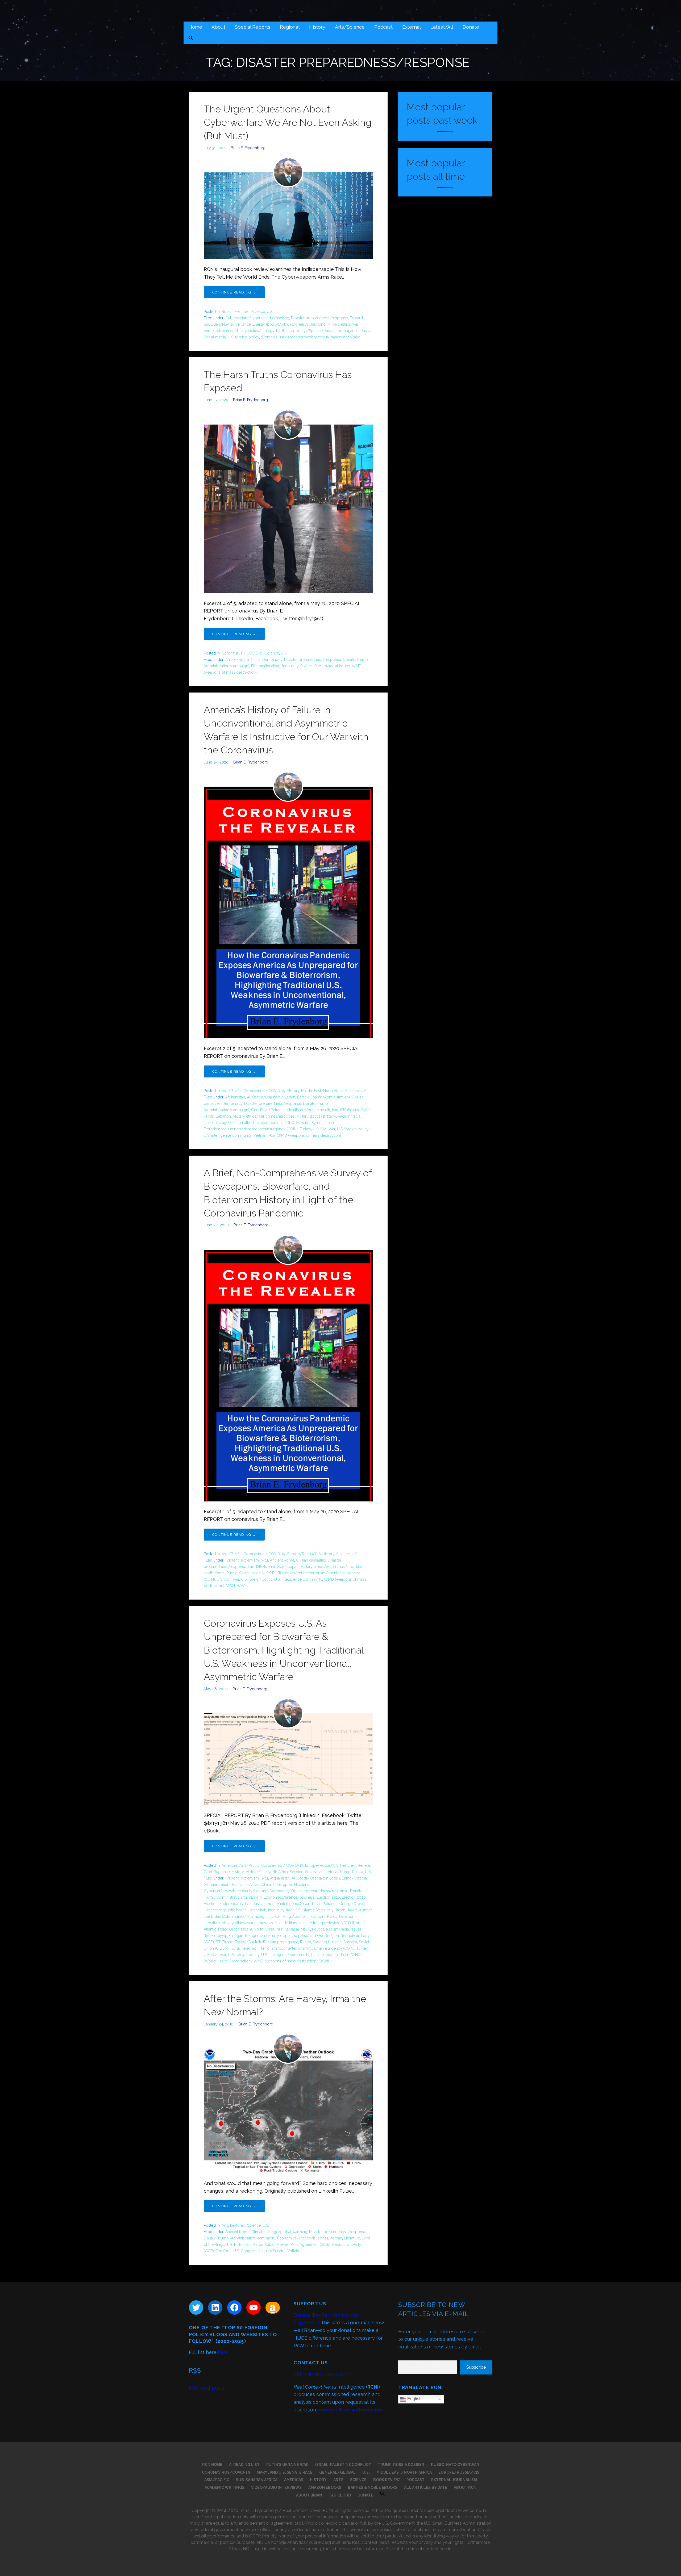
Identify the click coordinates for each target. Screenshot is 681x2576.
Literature (212, 1923)
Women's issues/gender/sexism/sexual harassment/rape (311, 337)
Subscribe (476, 2367)
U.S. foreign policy (243, 337)
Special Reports (253, 27)
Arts (225, 2225)
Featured (242, 312)
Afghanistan (235, 1097)
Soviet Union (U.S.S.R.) (258, 1573)
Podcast (383, 27)
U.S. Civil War (324, 1129)
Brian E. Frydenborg (248, 148)
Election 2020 (354, 1897)
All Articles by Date (426, 2487)
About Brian (309, 2495)
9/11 (264, 1560)
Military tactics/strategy (254, 331)
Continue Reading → (234, 292)
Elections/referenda (221, 1904)
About (218, 27)
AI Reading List (244, 2465)
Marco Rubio (263, 2244)
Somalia (303, 1123)
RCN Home (212, 2465)
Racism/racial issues (332, 666)
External (412, 27)
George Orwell (352, 1904)
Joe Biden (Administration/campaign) (236, 1916)
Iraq (335, 1110)
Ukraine (317, 1955)
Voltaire (294, 2251)
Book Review (387, 2480)
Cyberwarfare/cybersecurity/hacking (257, 318)
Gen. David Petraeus (268, 1110)
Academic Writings (225, 2487)
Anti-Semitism (237, 660)
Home (195, 27)
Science (258, 312)
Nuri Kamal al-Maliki (293, 1929)
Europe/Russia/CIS (304, 1554)
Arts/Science (350, 27)
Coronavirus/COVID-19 (226, 2472)
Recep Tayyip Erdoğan (223, 1936)
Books (227, 312)
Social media (215, 337)
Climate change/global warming (279, 2232)
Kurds (209, 1116)
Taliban (328, 1123)
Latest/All (442, 27)
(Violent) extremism (242, 1560)
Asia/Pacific (232, 1091)
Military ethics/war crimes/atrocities (264, 1116)
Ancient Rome (282, 1560)
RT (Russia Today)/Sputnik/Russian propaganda (317, 331)
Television (250, 1948)
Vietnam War (264, 1135)
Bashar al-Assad (246, 1885)
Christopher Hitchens (291, 1885)
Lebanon (223, 1116)
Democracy (272, 660)
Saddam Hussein (327, 1942)
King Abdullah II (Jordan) (304, 1916)
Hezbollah (257, 1910)
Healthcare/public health (309, 1110)
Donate (471, 27)
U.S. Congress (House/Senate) (259, 2251)
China (256, 660)
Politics (306, 666)
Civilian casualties (311, 1560)
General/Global (337, 2472)
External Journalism (454, 2480)
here (223, 2352)
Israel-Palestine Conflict (343, 2465)
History (317, 27)
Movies (333, 1923)
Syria (316, 1123)
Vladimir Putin (337, 1955)
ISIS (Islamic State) (355, 1110)
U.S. (270, 312)
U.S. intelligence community (228, 1135)
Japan (293, 1567)
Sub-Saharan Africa (321, 1872)
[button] (191, 39)
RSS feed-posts (207, 2388)
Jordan (275, 1916)
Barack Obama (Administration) (323, 1097)
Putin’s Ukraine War (287, 2465)
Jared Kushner (359, 1910)
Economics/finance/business (289, 1897)
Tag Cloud (340, 2495)
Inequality (290, 666)
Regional (290, 27)
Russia (366, 331)
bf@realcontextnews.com (323, 2374)
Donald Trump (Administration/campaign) (240, 2238)
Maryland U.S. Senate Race (285, 2472)
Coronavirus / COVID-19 (243, 653)
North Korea (214, 1573)
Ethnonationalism (266, 666)
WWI (231, 1586)
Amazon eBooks (325, 2487)
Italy (330, 1910)
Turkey (305, 1129)
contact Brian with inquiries (351, 2410)
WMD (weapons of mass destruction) (309, 1135)
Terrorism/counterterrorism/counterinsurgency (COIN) (251, 1129)
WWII (242, 1586)
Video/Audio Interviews (276, 2487)
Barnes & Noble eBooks (373, 2487)
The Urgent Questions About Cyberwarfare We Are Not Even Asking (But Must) (288, 122)
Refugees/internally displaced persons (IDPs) (255, 1123)
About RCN (465, 2487)
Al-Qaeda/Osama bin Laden (271, 1097)
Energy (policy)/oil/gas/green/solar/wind (289, 324)
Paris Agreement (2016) (310, 2244)
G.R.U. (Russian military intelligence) (271, 1904)
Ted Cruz (224, 2251)
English (414, 2399)
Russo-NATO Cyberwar (455, 2465)
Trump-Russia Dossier (401, 2465)
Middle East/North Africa (322, 1091)
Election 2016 (328, 1897)
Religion (332, 1936)
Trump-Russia (351, 1872)
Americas (230, 1865)
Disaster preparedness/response (319, 318)
